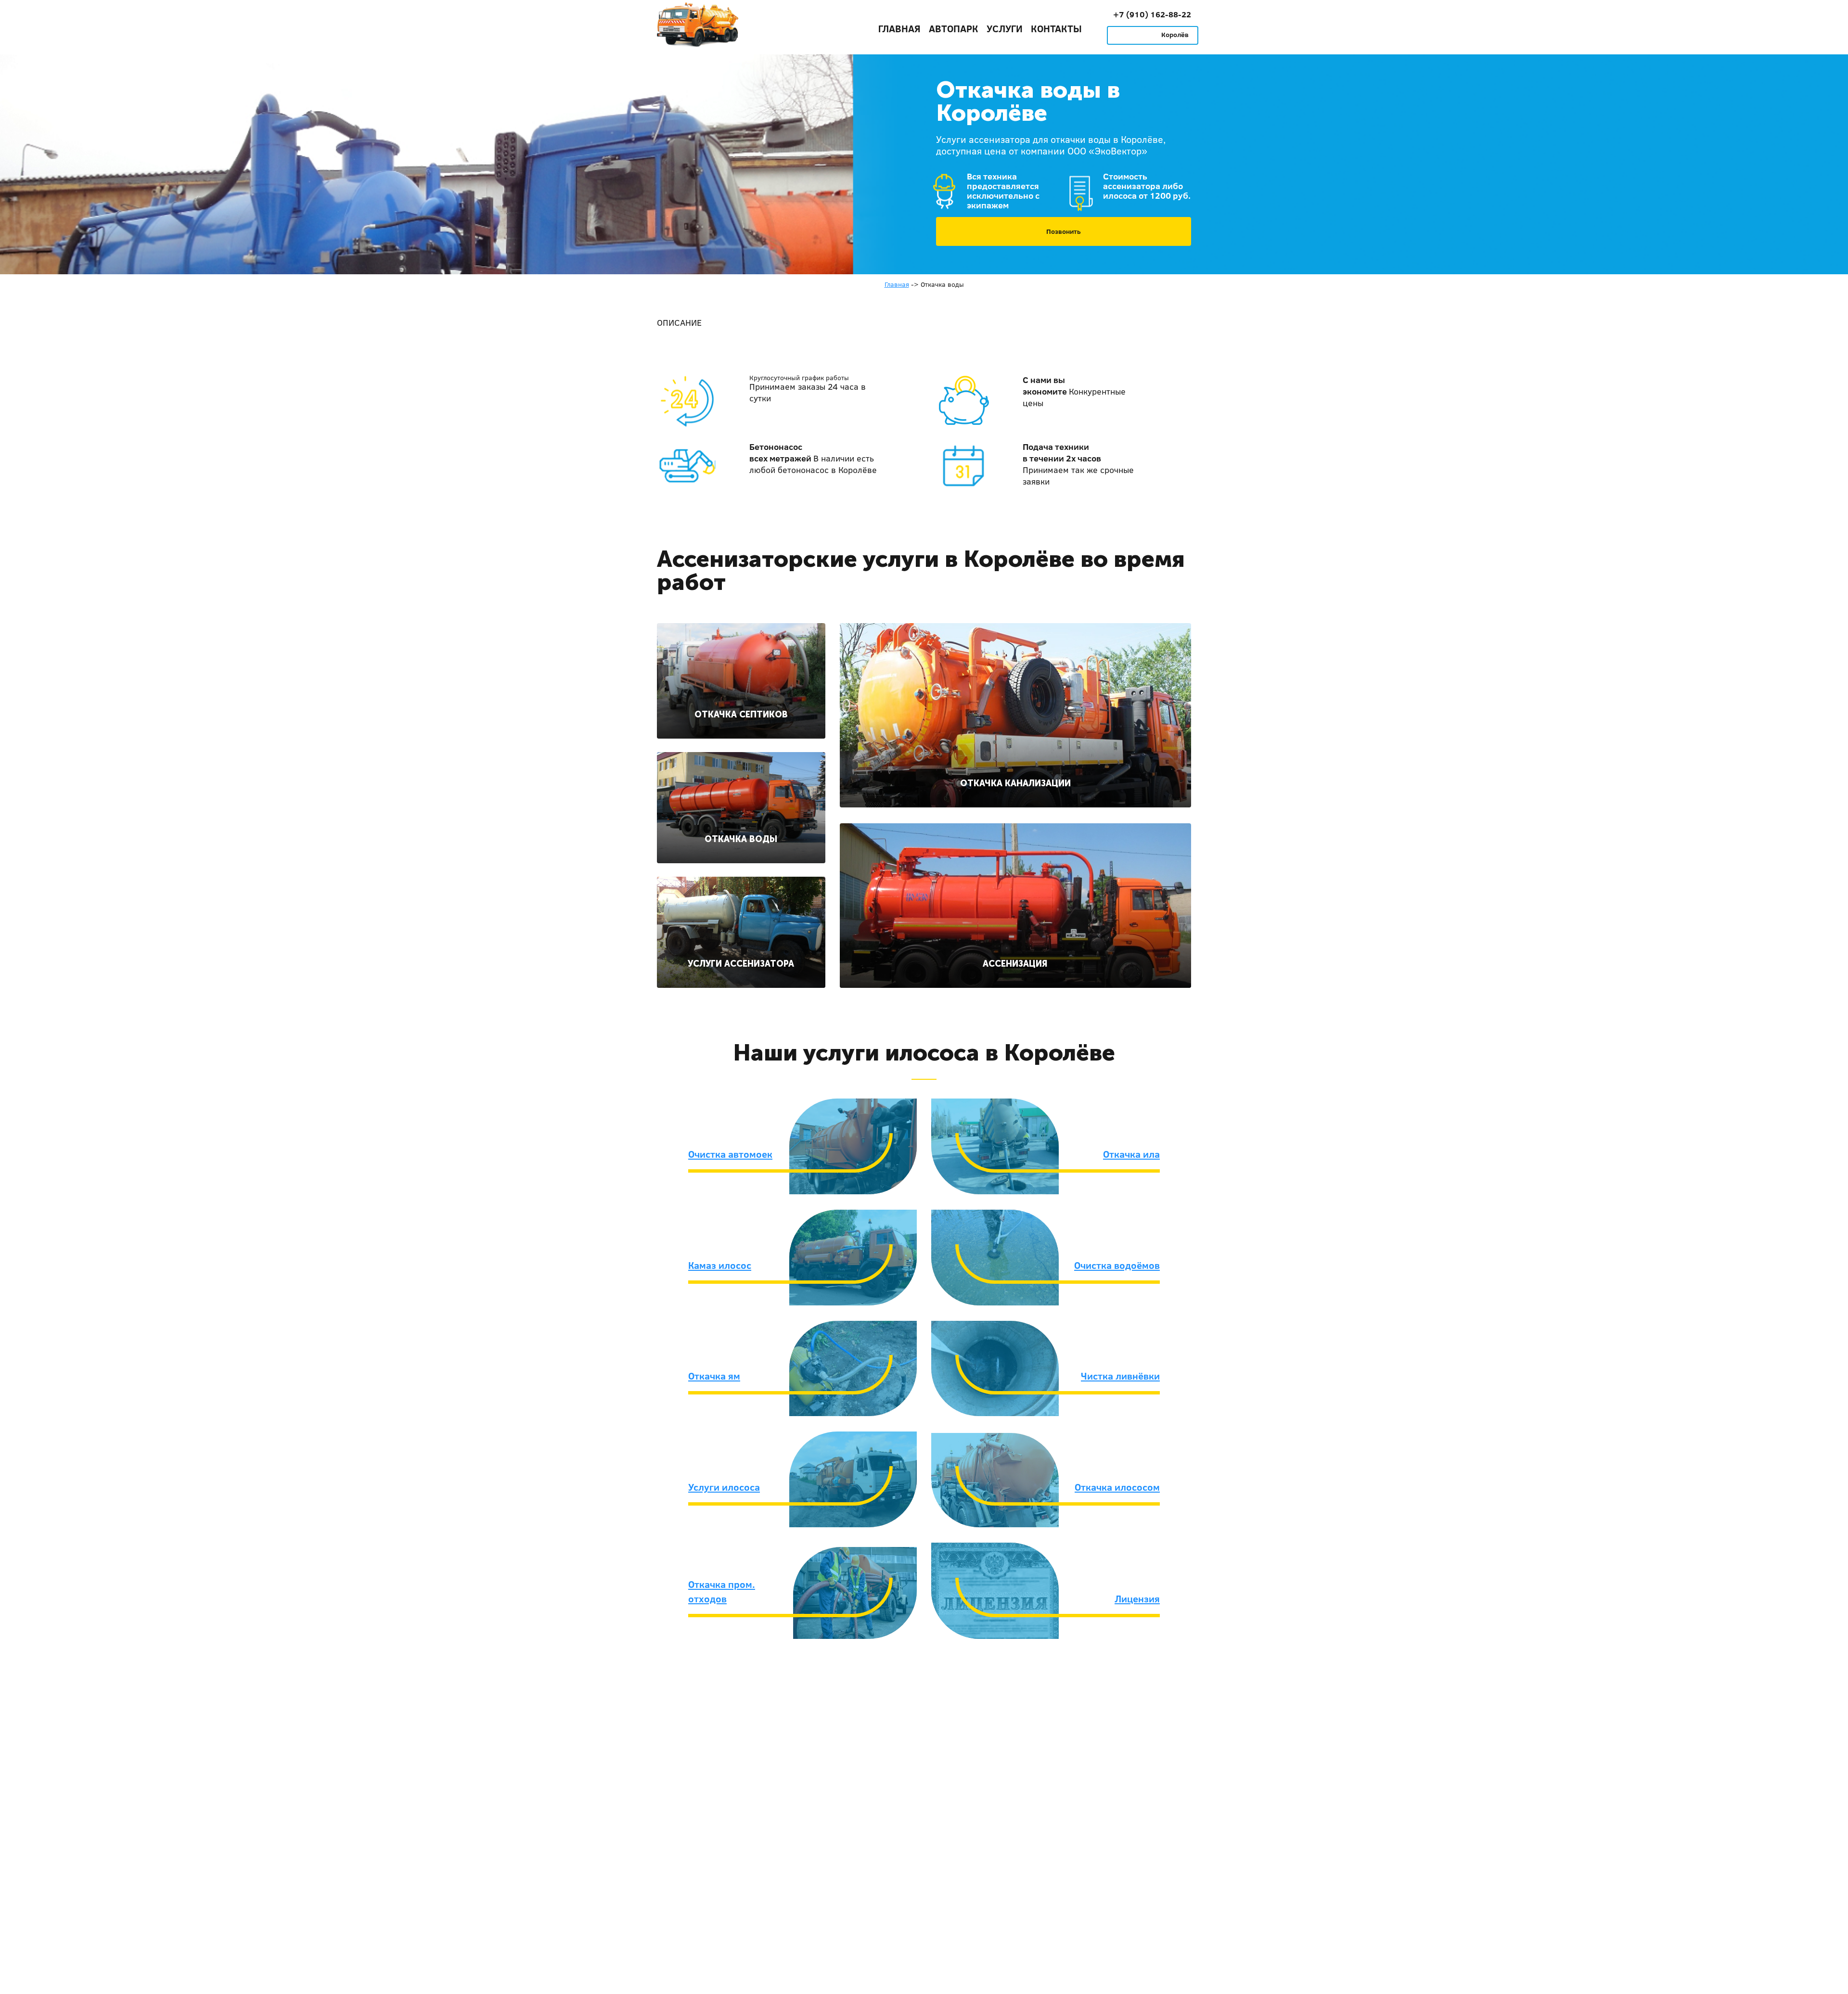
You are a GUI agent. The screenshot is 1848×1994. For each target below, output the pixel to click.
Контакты (1056, 28)
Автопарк (954, 28)
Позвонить (1064, 231)
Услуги (1005, 28)
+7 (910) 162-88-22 (1152, 14)
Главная (899, 28)
